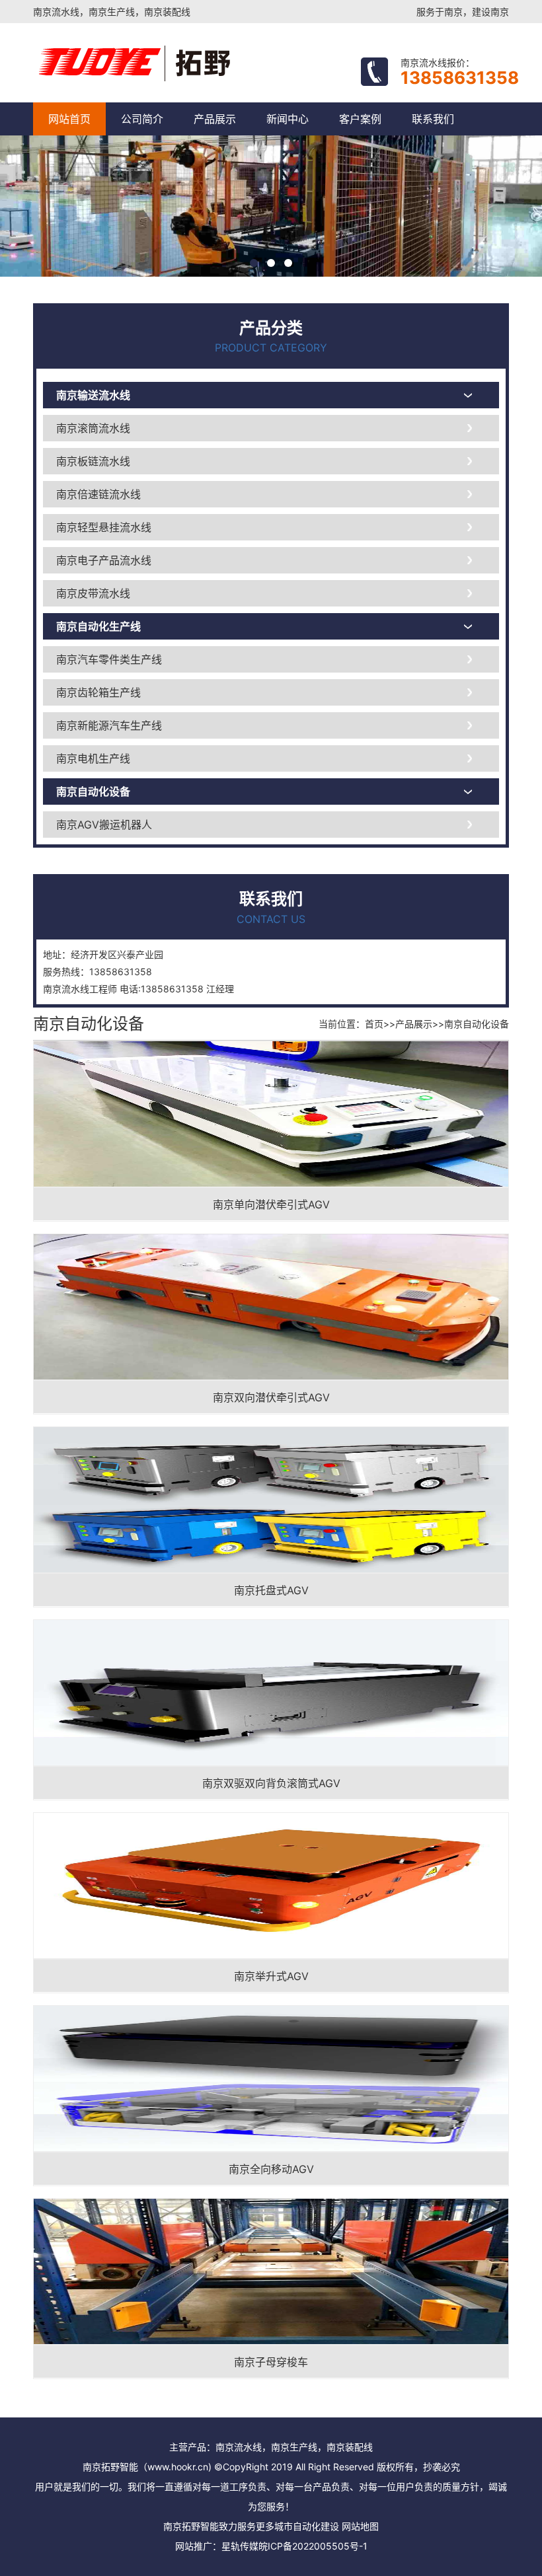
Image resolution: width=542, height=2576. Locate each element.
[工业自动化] (190, 63)
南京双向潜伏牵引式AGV (271, 1397)
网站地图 (360, 2526)
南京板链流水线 (93, 461)
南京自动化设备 (93, 791)
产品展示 (215, 119)
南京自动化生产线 (98, 626)
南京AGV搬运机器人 (104, 825)
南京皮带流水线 (93, 593)
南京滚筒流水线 (93, 428)
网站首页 (69, 119)
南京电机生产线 (93, 758)
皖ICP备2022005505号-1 (313, 2546)
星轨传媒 (240, 2546)
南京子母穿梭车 (271, 2362)
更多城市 (274, 2526)
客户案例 (360, 119)
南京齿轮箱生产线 (98, 692)
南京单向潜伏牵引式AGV (271, 1204)
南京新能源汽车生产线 (109, 725)
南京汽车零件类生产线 (109, 659)
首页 (374, 1024)
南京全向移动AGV (271, 2169)
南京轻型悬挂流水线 (104, 527)
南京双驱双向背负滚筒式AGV (271, 1783)
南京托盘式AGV (271, 1590)
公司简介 (142, 119)
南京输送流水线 (93, 395)
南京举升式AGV (271, 1976)
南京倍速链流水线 (98, 494)
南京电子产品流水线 (104, 560)
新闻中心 (288, 119)
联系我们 (433, 119)
